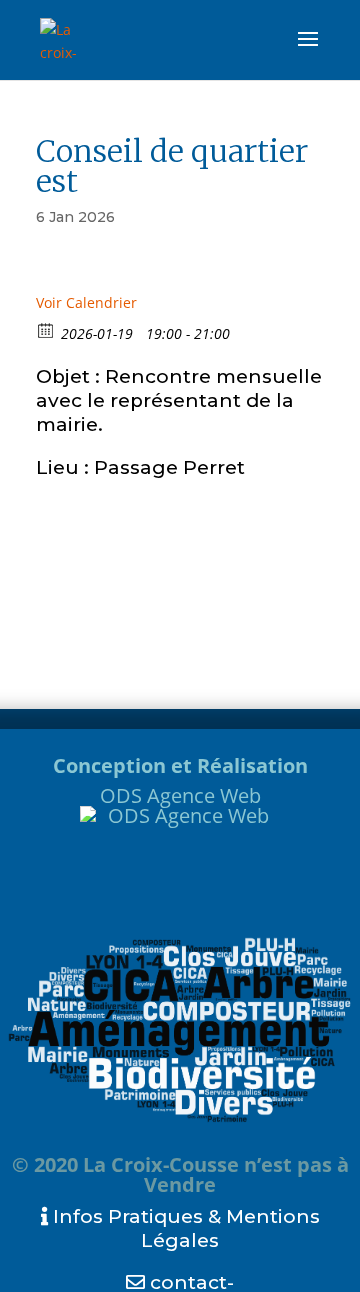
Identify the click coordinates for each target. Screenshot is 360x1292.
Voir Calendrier (86, 302)
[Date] (46, 329)
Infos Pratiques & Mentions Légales (184, 1228)
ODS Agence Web (180, 795)
